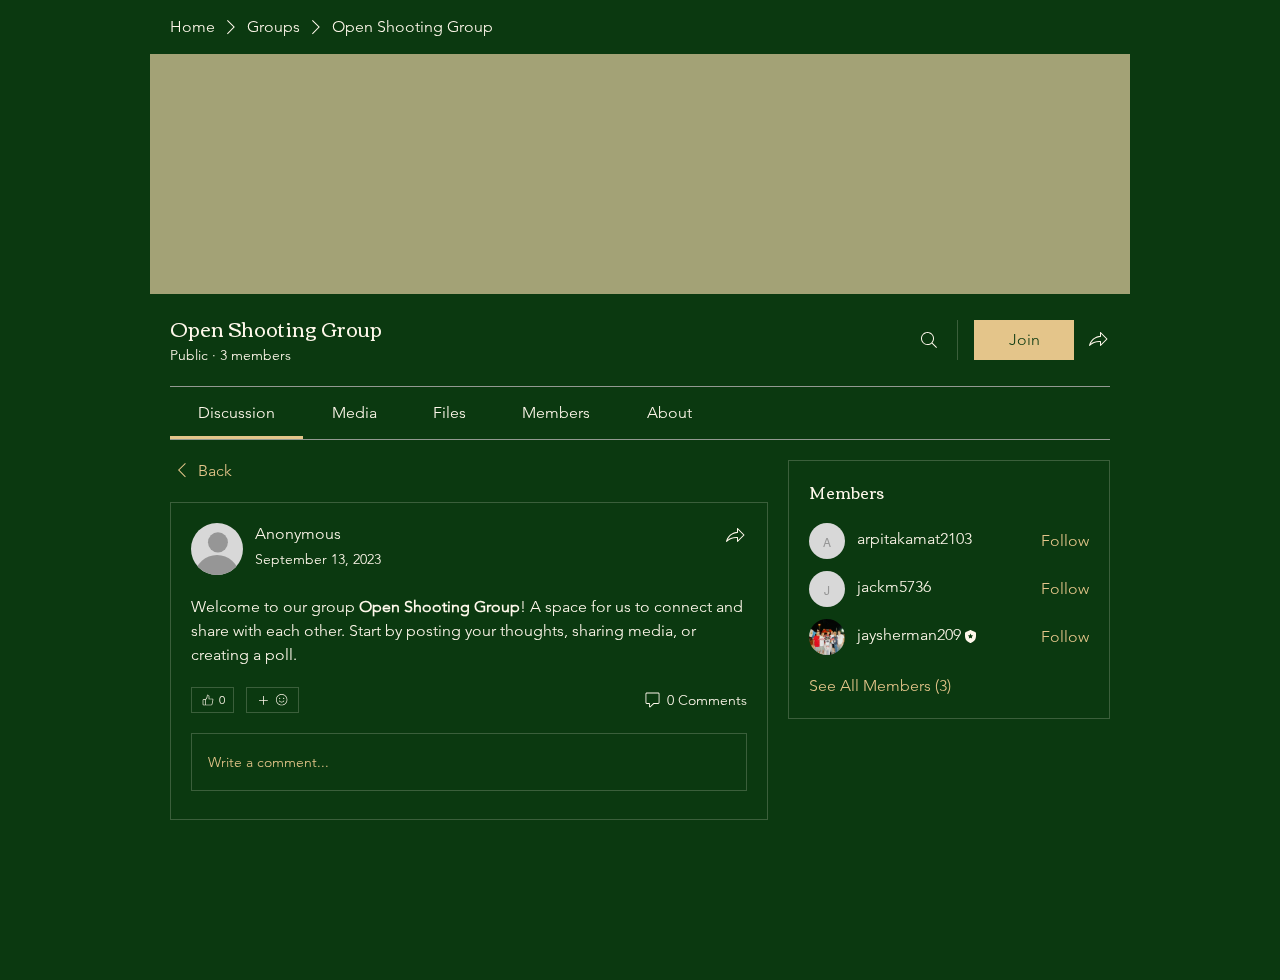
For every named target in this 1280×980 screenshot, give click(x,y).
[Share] (735, 535)
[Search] (929, 340)
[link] (236, 412)
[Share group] (1098, 339)
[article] (469, 661)
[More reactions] (272, 700)
